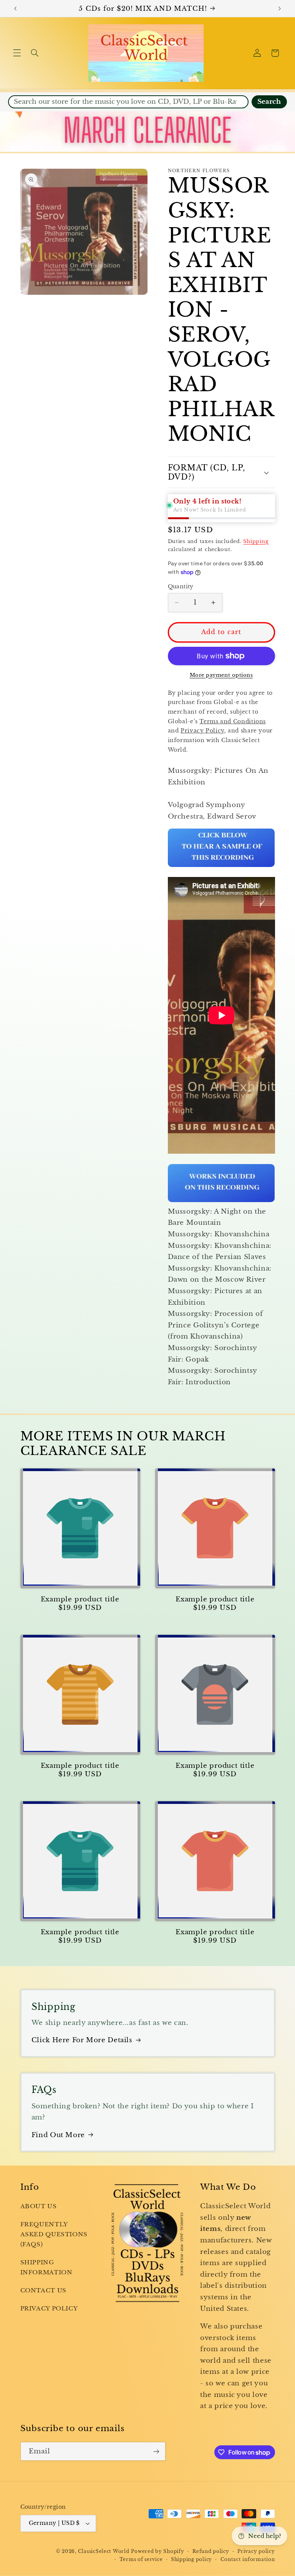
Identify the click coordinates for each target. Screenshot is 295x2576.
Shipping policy (191, 2559)
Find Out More (58, 2135)
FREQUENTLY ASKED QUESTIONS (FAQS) (54, 2234)
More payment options (221, 675)
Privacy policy (256, 2551)
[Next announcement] (280, 8)
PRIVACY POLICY (49, 2309)
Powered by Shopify (157, 2551)
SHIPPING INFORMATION (46, 2267)
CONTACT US (43, 2290)
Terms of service (141, 2559)
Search (269, 102)
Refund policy (211, 2551)
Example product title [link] (80, 1599)
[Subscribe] (156, 2451)
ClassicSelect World (104, 2551)
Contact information (248, 2559)
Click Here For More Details (82, 2040)
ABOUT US (39, 2206)
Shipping (256, 541)
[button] (17, 53)
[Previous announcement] (15, 8)
